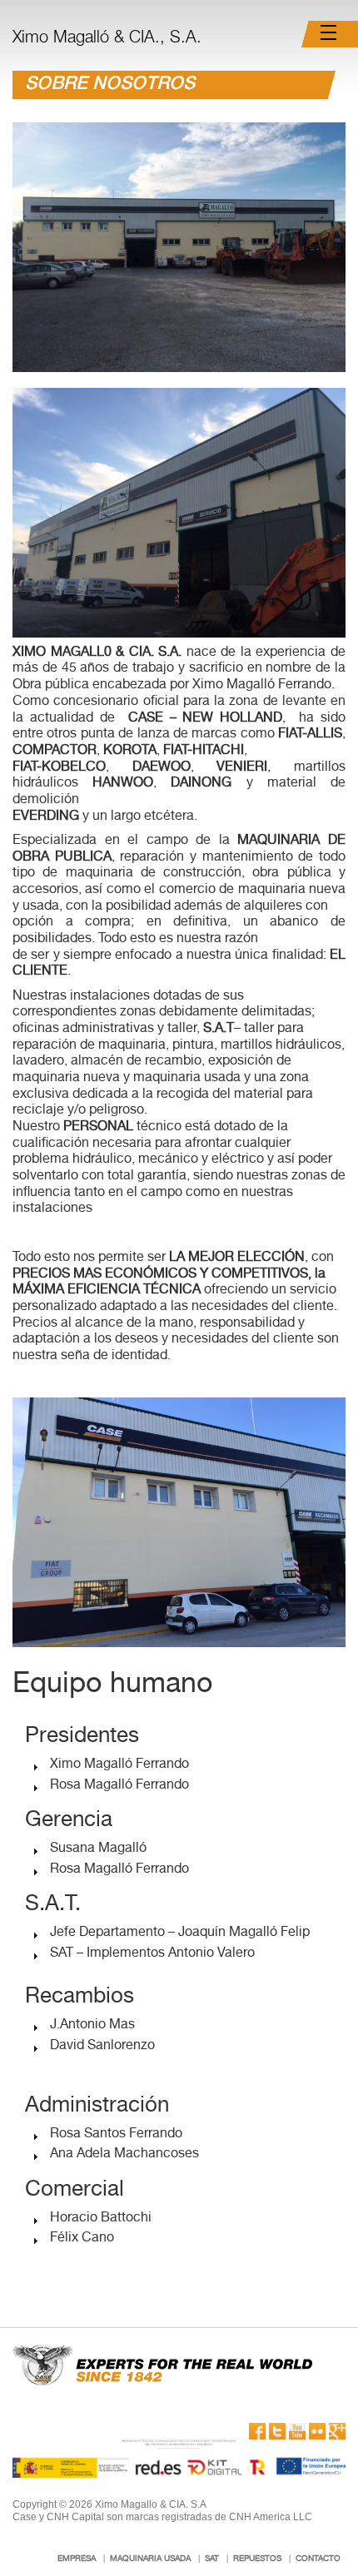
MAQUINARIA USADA (150, 2559)
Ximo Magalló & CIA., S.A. (107, 39)
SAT (212, 2559)
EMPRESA (77, 2559)
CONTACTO (318, 2559)
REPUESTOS (257, 2559)
